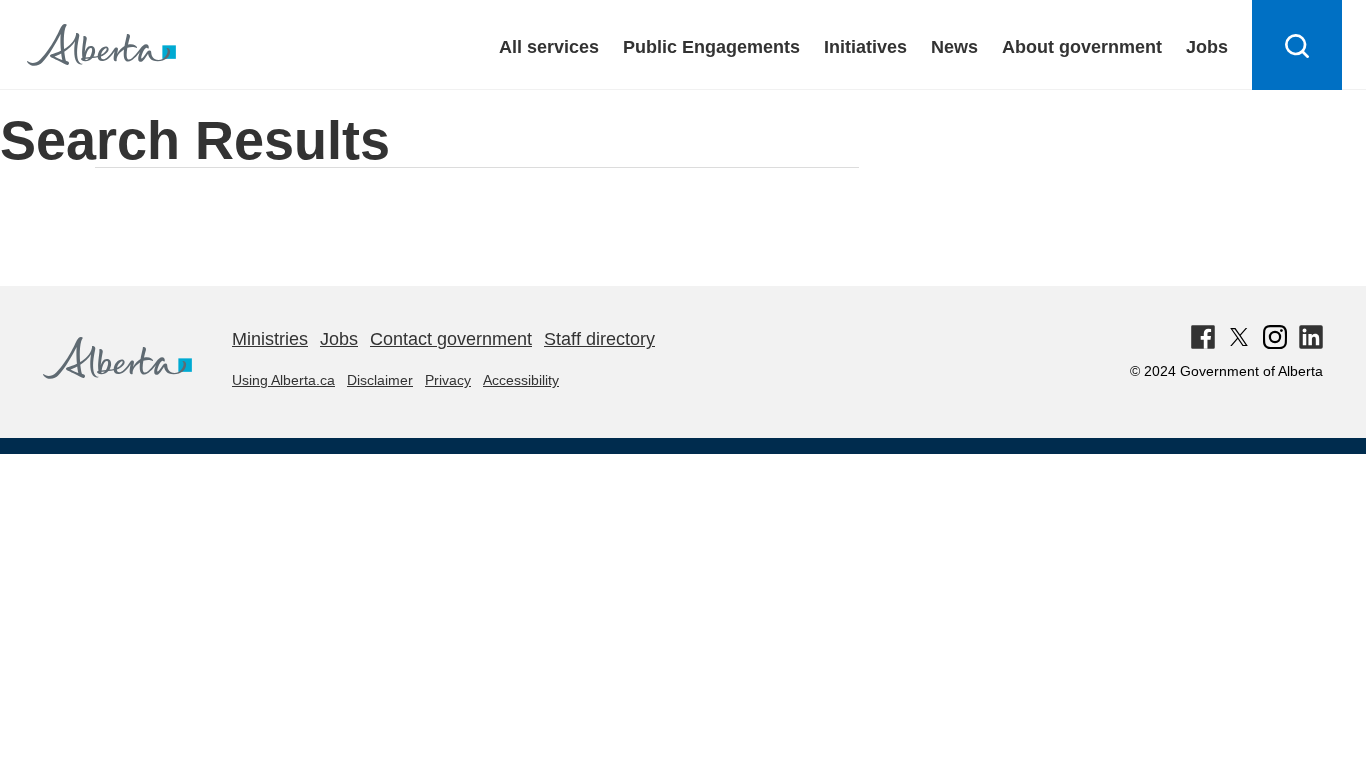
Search (1297, 89)
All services (549, 47)
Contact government (451, 339)
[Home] (117, 373)
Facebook (1203, 337)
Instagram (1275, 337)
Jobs (1207, 47)
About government (1082, 47)
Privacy (448, 380)
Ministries (270, 339)
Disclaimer (380, 380)
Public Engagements (711, 47)
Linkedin (1311, 337)
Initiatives (865, 47)
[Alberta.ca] (101, 45)
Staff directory (599, 339)
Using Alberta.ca (283, 380)
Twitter (1239, 337)
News (954, 47)
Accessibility (521, 380)
